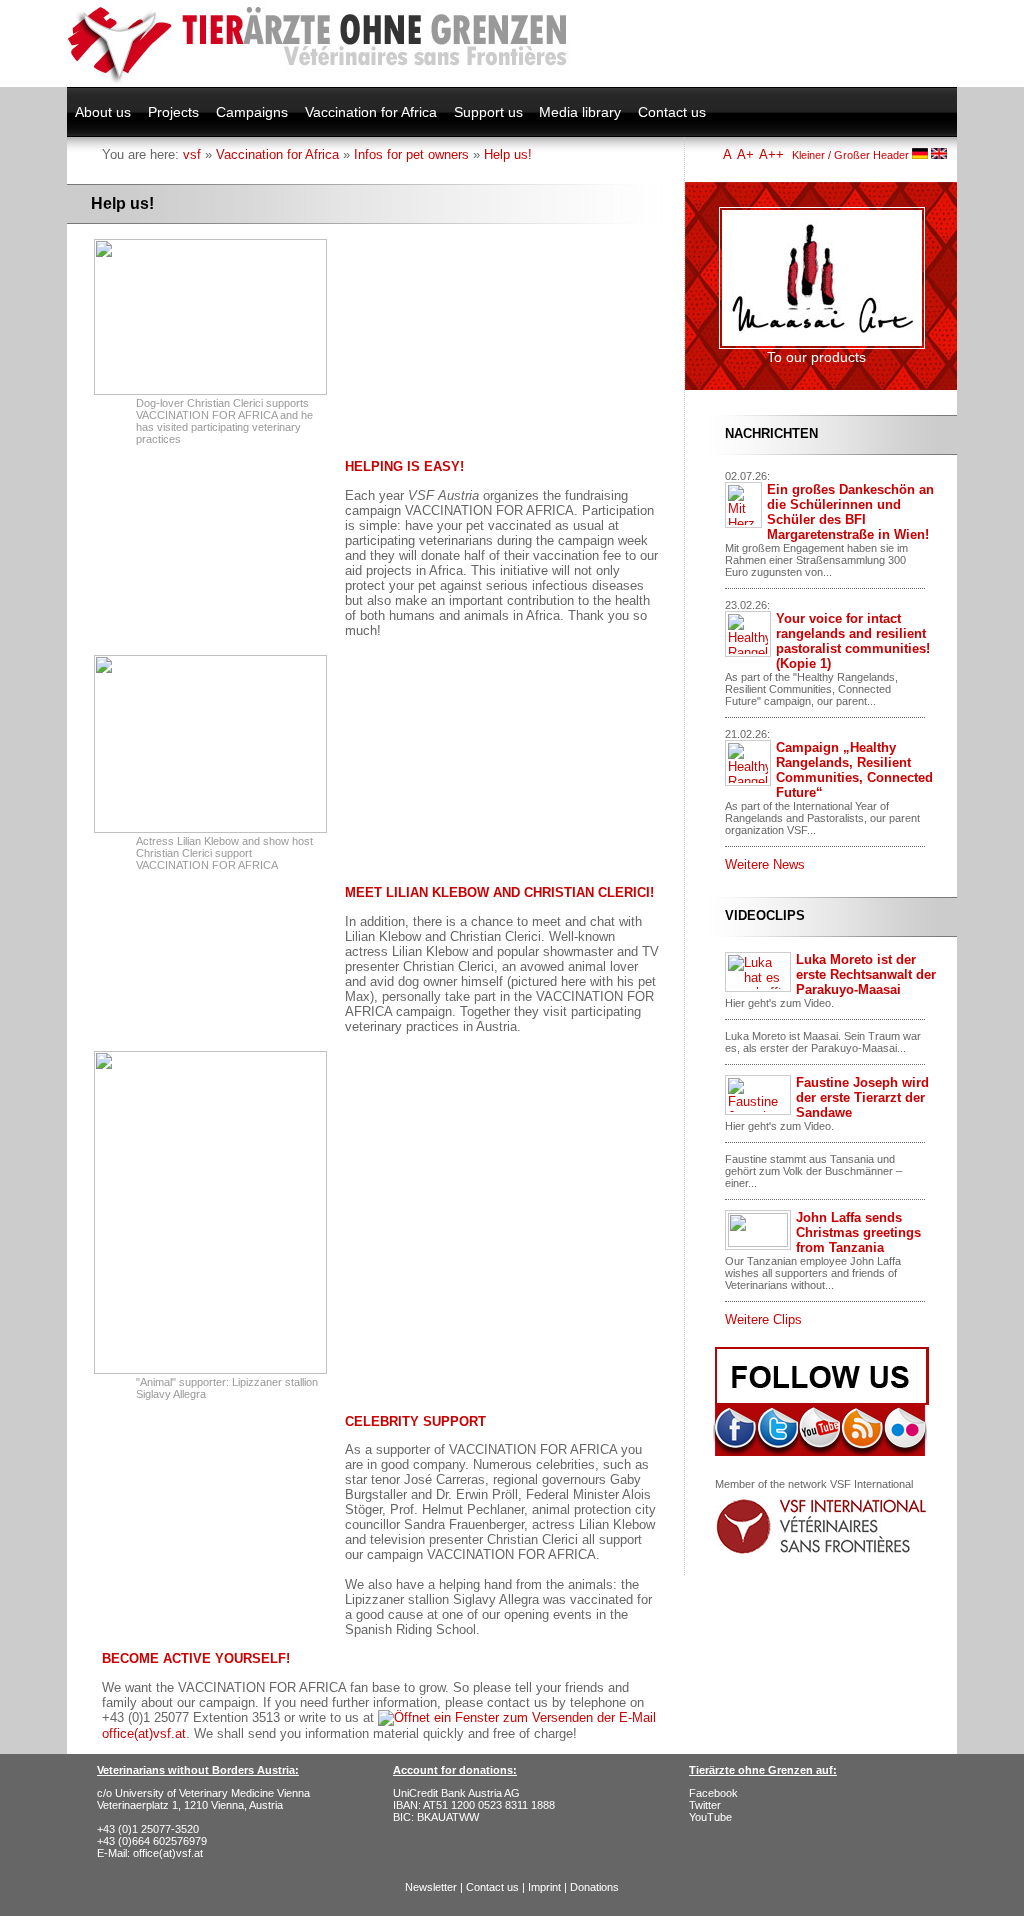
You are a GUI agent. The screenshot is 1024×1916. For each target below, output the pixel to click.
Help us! (508, 154)
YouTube (710, 1817)
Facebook (713, 1793)
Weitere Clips (763, 1319)
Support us (488, 112)
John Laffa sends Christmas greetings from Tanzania (858, 1232)
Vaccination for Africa (371, 112)
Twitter (705, 1805)
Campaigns (252, 112)
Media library (580, 112)
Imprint (544, 1887)
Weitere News (765, 864)
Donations (594, 1887)
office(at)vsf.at (168, 1853)
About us (103, 112)
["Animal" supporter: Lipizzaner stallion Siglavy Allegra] (210, 1370)
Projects (173, 112)
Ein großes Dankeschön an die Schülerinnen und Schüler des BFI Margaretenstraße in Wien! (850, 512)
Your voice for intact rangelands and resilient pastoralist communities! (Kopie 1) (853, 641)
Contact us (672, 112)
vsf (192, 154)
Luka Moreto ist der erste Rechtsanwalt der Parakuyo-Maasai (866, 974)
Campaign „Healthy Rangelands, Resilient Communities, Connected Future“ (854, 770)
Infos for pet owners (411, 154)
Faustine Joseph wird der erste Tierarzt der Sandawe (862, 1097)
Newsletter (431, 1887)
